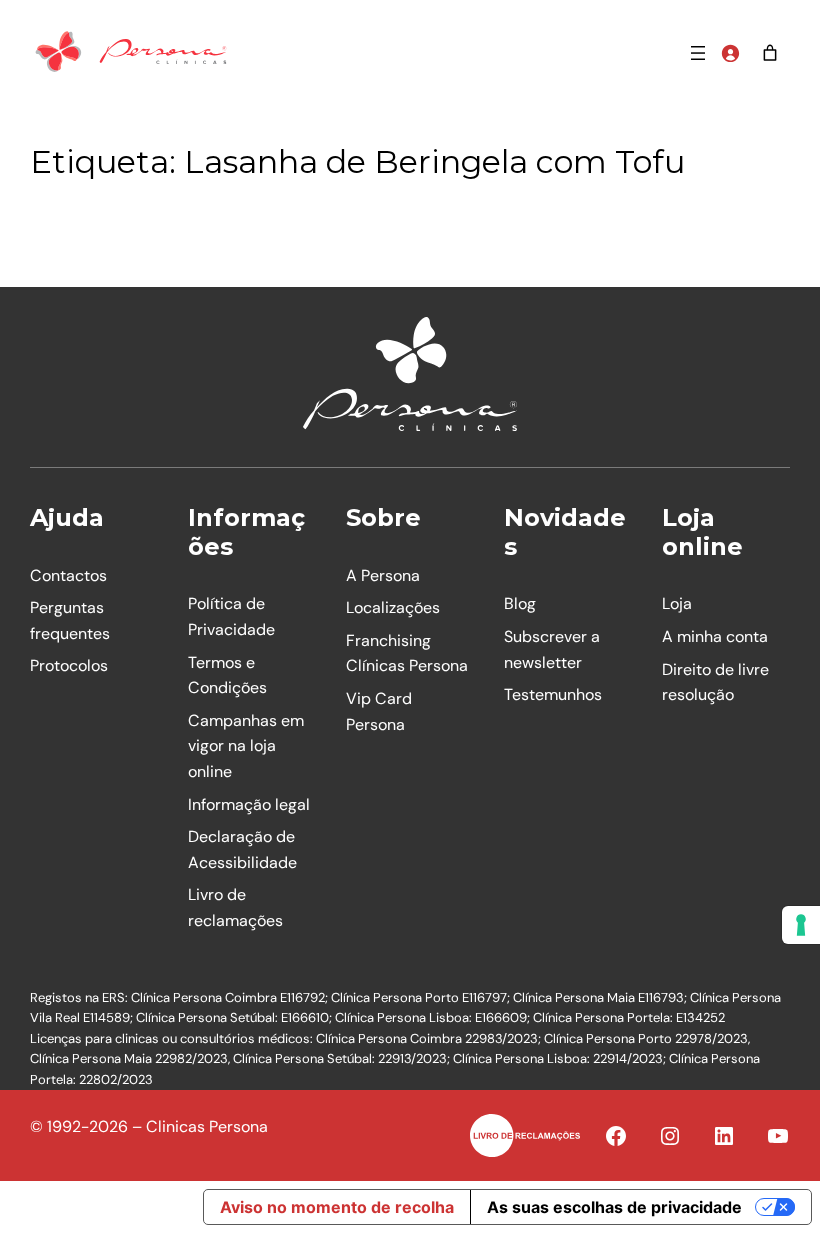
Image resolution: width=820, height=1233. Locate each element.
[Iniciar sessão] (730, 53)
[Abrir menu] (698, 53)
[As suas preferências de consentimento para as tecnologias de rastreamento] (801, 925)
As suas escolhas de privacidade (614, 1207)
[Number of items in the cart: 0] (770, 53)
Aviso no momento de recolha (337, 1207)
